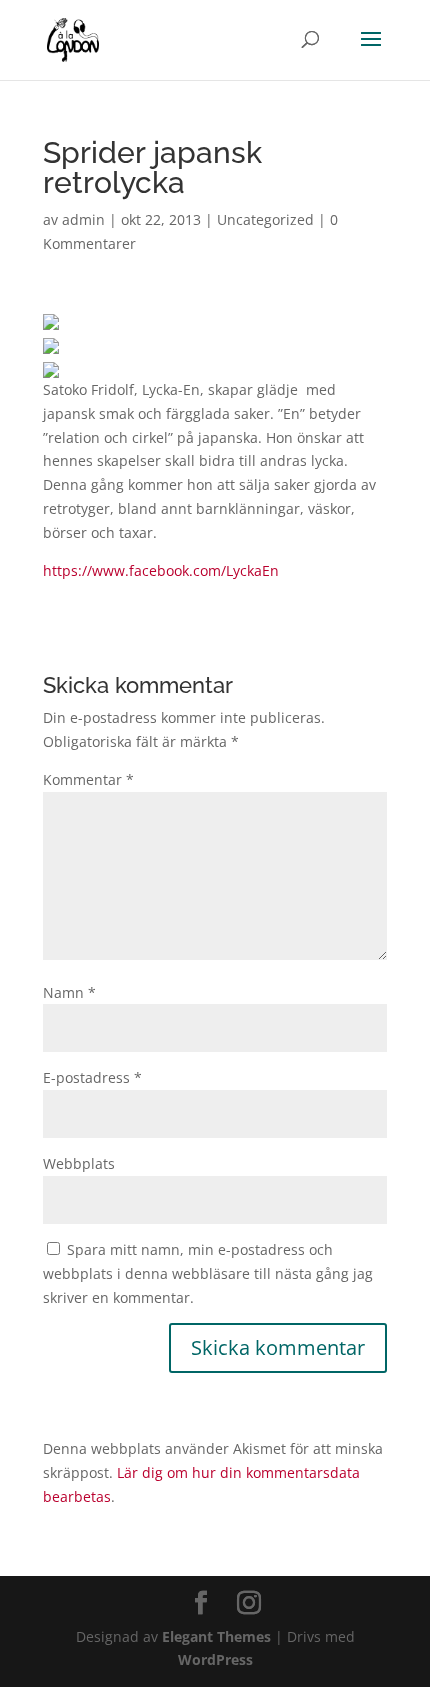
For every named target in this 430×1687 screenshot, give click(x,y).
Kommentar (88, 779)
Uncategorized (265, 219)
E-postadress (92, 1077)
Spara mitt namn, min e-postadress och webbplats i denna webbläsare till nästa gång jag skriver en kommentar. (208, 1273)
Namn (69, 992)
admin (83, 219)
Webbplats (79, 1163)
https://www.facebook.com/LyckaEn (161, 570)
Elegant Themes (216, 1636)
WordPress (215, 1659)
